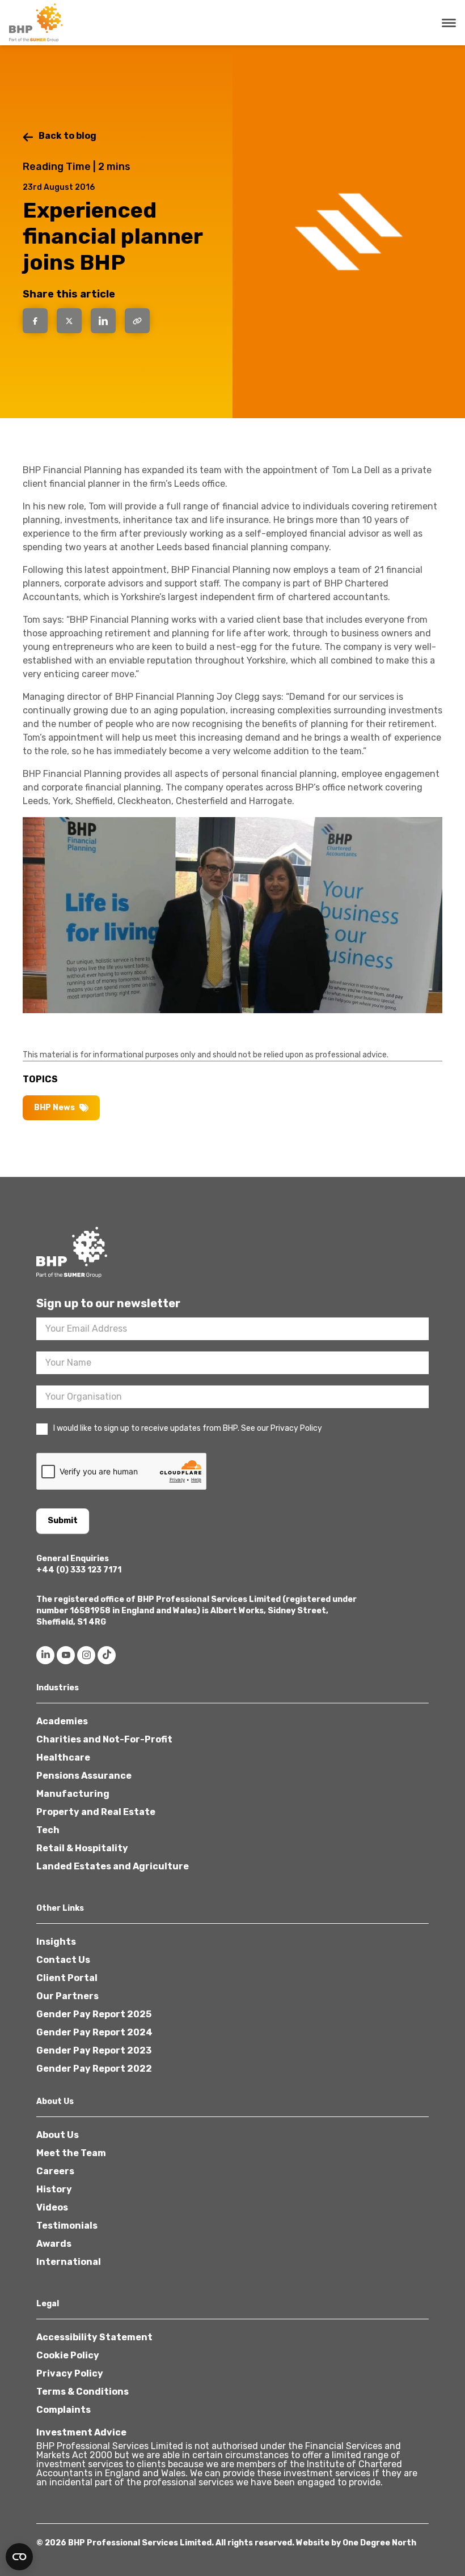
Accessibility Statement (94, 2337)
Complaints (64, 2410)
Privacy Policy (70, 2373)
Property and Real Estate (96, 1812)
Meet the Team (71, 2153)
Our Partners (67, 1996)
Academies (62, 1721)
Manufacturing (73, 1794)
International (69, 2262)
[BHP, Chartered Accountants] (37, 23)
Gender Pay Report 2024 (94, 2032)
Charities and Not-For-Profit (104, 1739)
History (54, 2189)
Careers (55, 2171)
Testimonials (67, 2226)
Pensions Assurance (84, 1776)
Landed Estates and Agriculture (113, 1866)
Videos (52, 2207)
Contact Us (63, 1960)
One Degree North (379, 2543)
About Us (58, 2135)
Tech (48, 1830)
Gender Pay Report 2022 (94, 2069)
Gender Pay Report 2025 (94, 2014)
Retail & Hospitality (82, 1848)
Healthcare (63, 1757)
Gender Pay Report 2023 (94, 2050)
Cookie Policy (68, 2355)
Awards (54, 2244)
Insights (56, 1942)
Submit (63, 1521)
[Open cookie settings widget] (19, 2557)
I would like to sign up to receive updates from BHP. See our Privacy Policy (188, 1428)
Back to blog (67, 136)
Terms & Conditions (83, 2392)
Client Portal (67, 1978)
